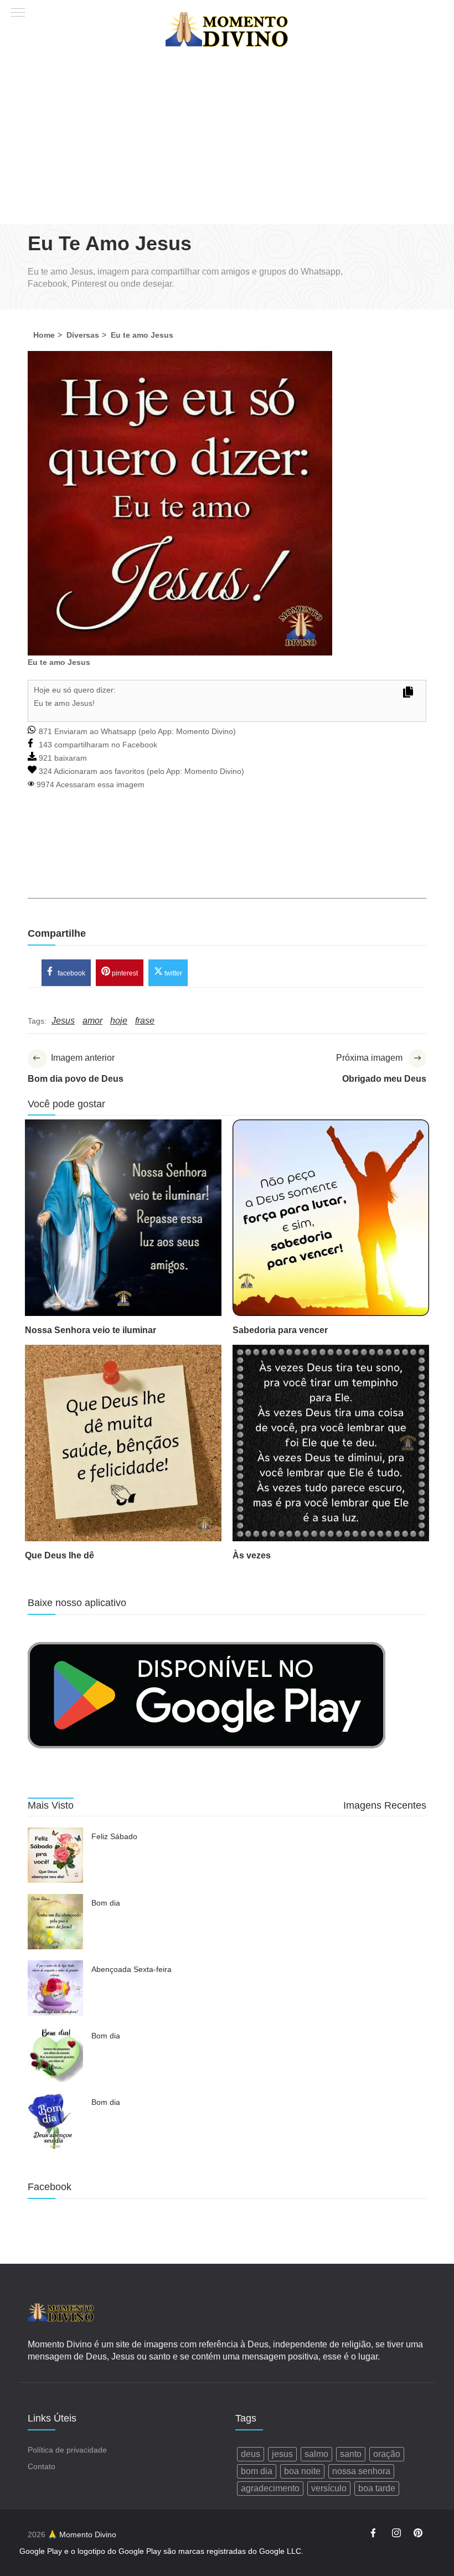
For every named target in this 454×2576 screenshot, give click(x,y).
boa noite (302, 2471)
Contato (42, 2466)
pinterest (124, 973)
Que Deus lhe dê (60, 1555)
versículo (329, 2488)
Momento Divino (205, 731)
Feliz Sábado (114, 1836)
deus (251, 2454)
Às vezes (252, 1555)
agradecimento (270, 2488)
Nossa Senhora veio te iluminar (91, 1330)
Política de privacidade (67, 2450)
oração (387, 2454)
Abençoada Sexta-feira (131, 1969)
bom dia (257, 2471)
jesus (282, 2454)
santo (351, 2454)
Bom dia (106, 1903)
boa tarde (377, 2488)
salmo (316, 2454)
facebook (71, 973)
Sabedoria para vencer (280, 1330)
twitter (172, 973)
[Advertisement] (227, 141)
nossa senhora (361, 2471)
